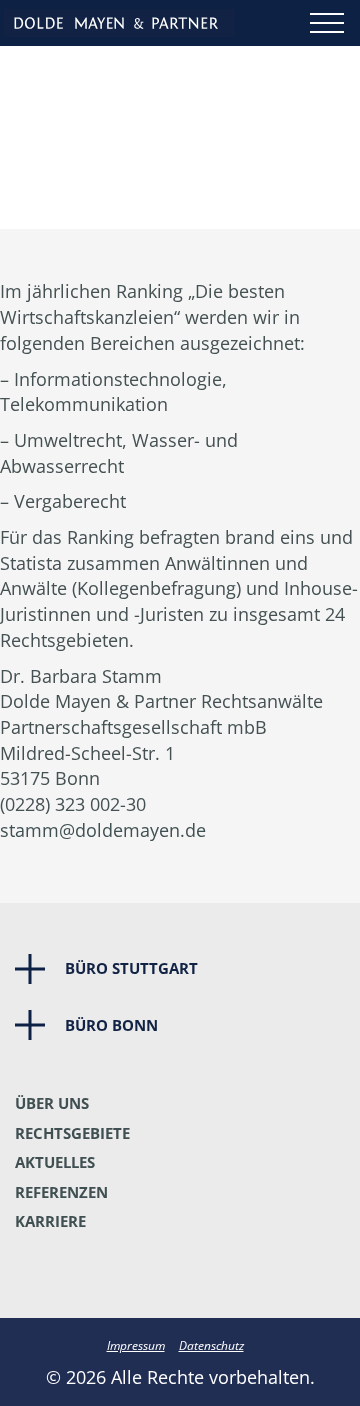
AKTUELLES (55, 1162)
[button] (180, 969)
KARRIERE (50, 1221)
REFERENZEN (61, 1192)
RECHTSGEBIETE (72, 1133)
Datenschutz (211, 1345)
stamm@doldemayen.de (103, 830)
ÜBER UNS (52, 1103)
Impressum (136, 1345)
